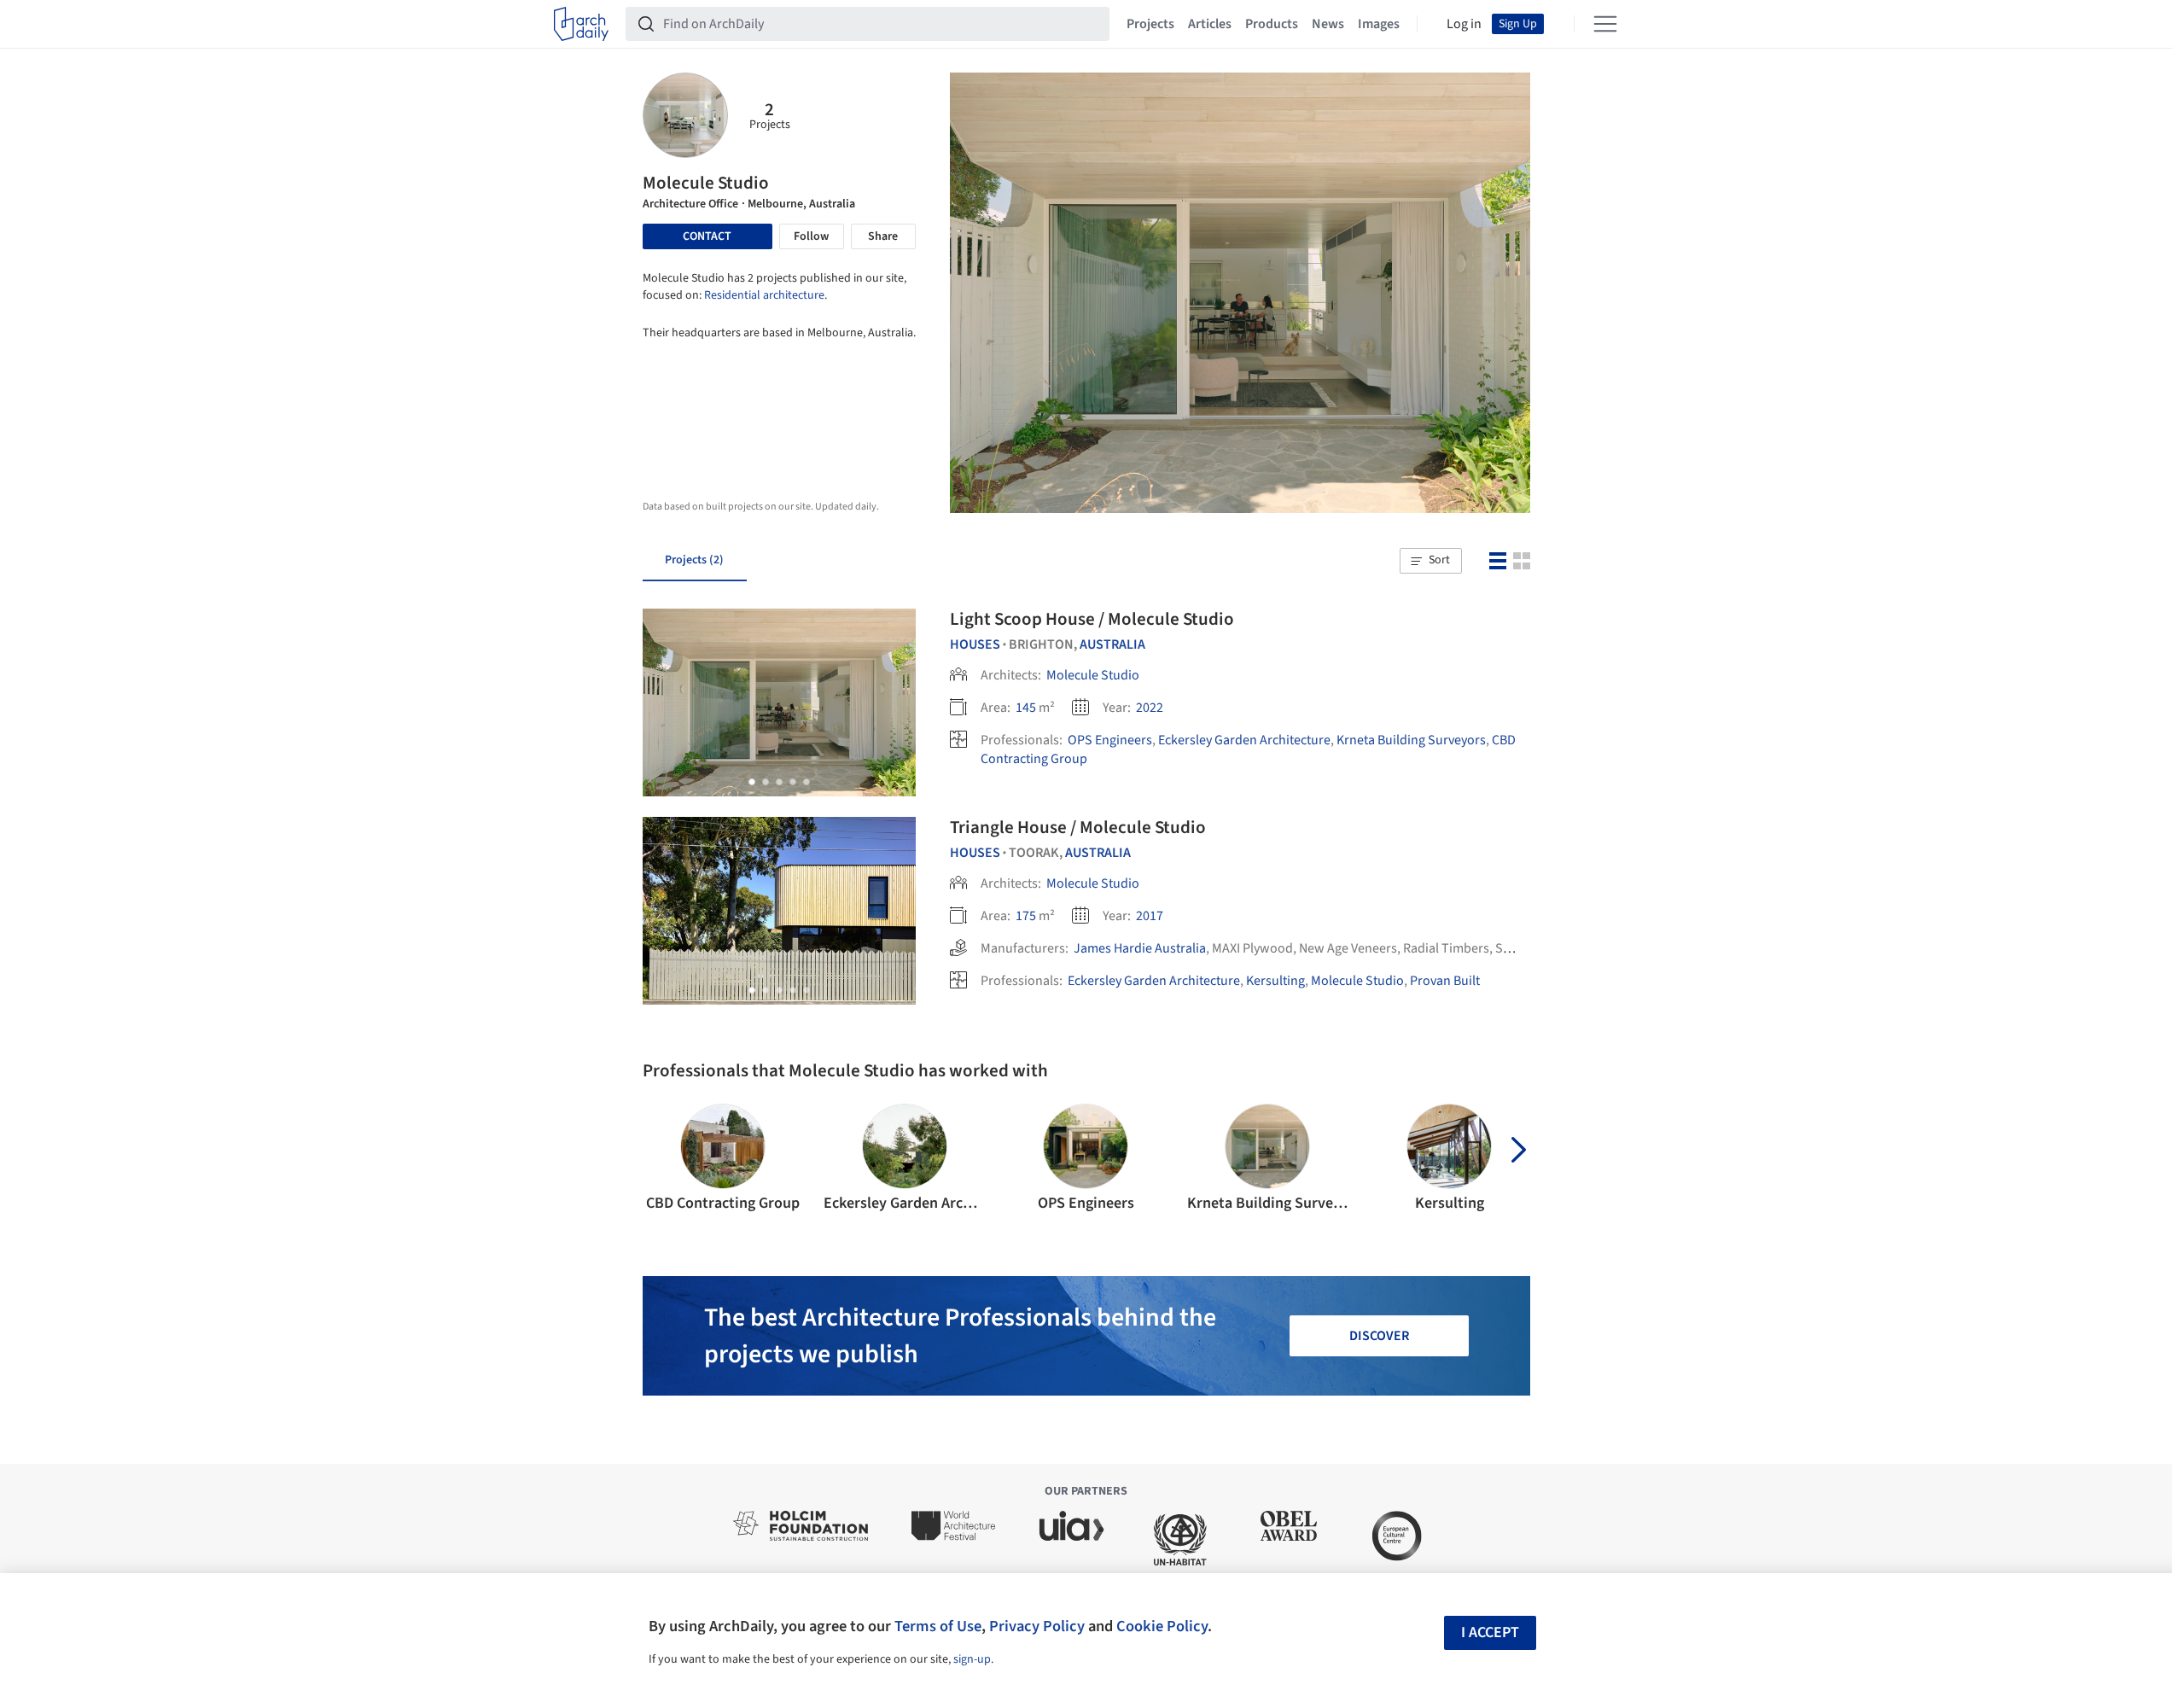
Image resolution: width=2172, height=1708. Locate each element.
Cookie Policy (1162, 1626)
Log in (1464, 24)
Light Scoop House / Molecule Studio (1092, 619)
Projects (1150, 24)
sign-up (972, 1659)
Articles (1210, 24)
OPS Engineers (1110, 740)
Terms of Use (938, 1626)
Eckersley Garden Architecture (1244, 740)
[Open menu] (1605, 24)
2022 (1150, 708)
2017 (1150, 916)
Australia (1112, 644)
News (1328, 24)
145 (1026, 708)
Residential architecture (764, 295)
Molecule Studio (1093, 675)
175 (1026, 916)
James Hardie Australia (1140, 948)
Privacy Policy (1037, 1626)
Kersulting (1275, 981)
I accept (1490, 1632)
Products (1272, 24)
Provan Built (1445, 981)
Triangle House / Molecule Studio (1078, 827)
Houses (975, 644)
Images (1379, 24)
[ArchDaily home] (581, 24)
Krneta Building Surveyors (1411, 740)
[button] (1430, 561)
